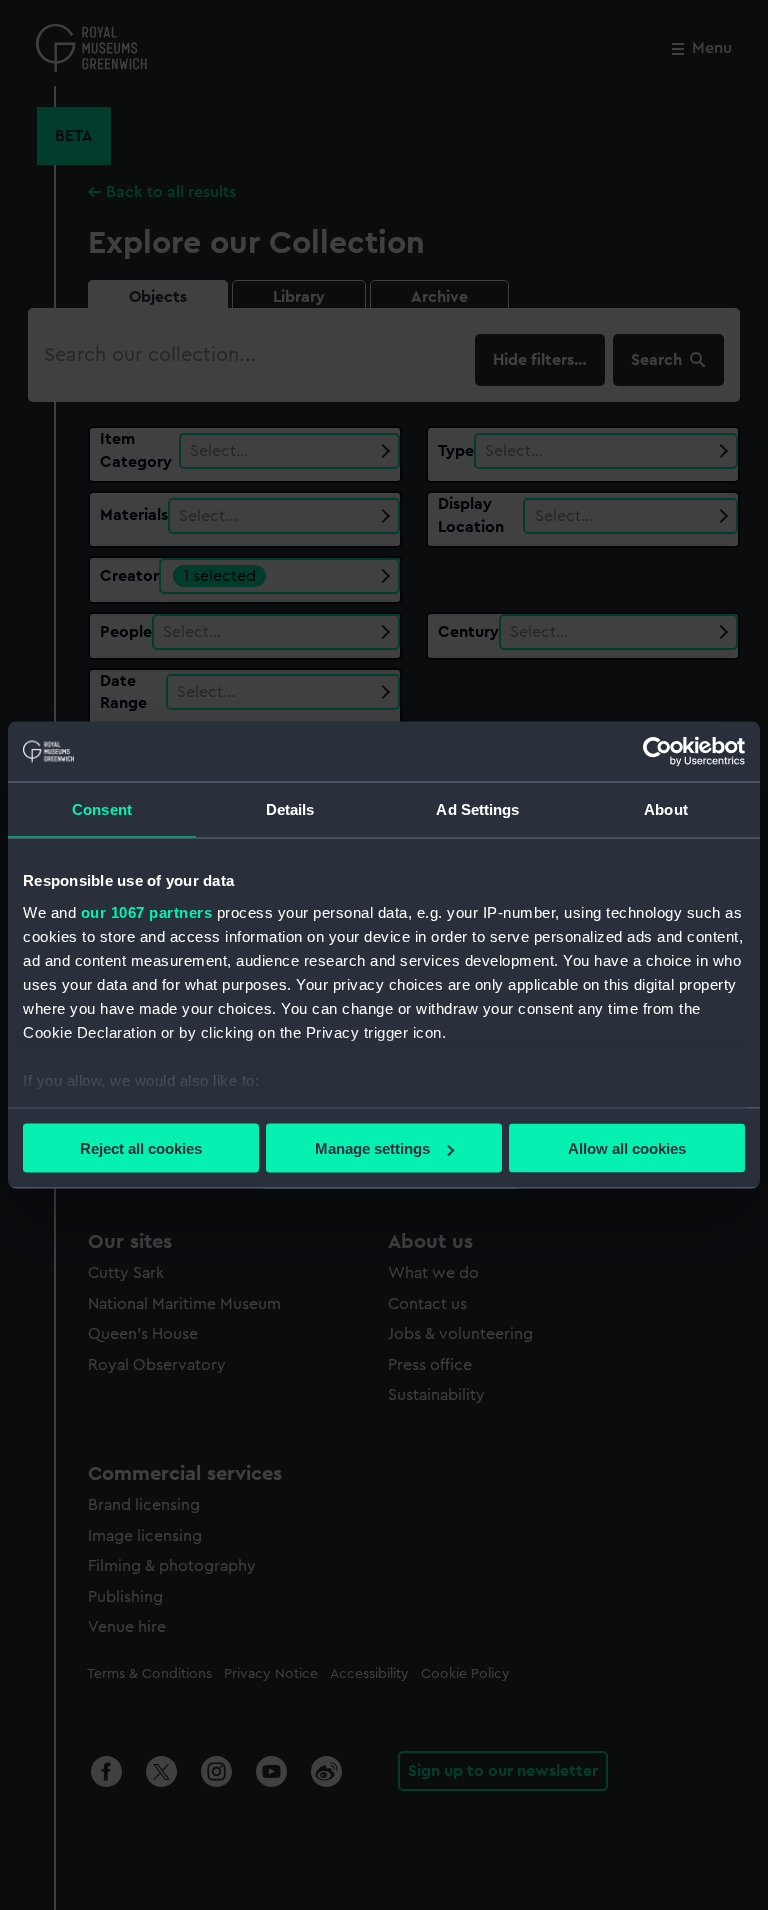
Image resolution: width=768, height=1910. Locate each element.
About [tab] (666, 809)
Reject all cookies (141, 1148)
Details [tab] (290, 809)
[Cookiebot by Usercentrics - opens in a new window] (657, 752)
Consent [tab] (102, 809)
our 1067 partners (147, 911)
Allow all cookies (627, 1148)
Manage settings (372, 1148)
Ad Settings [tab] (477, 809)
